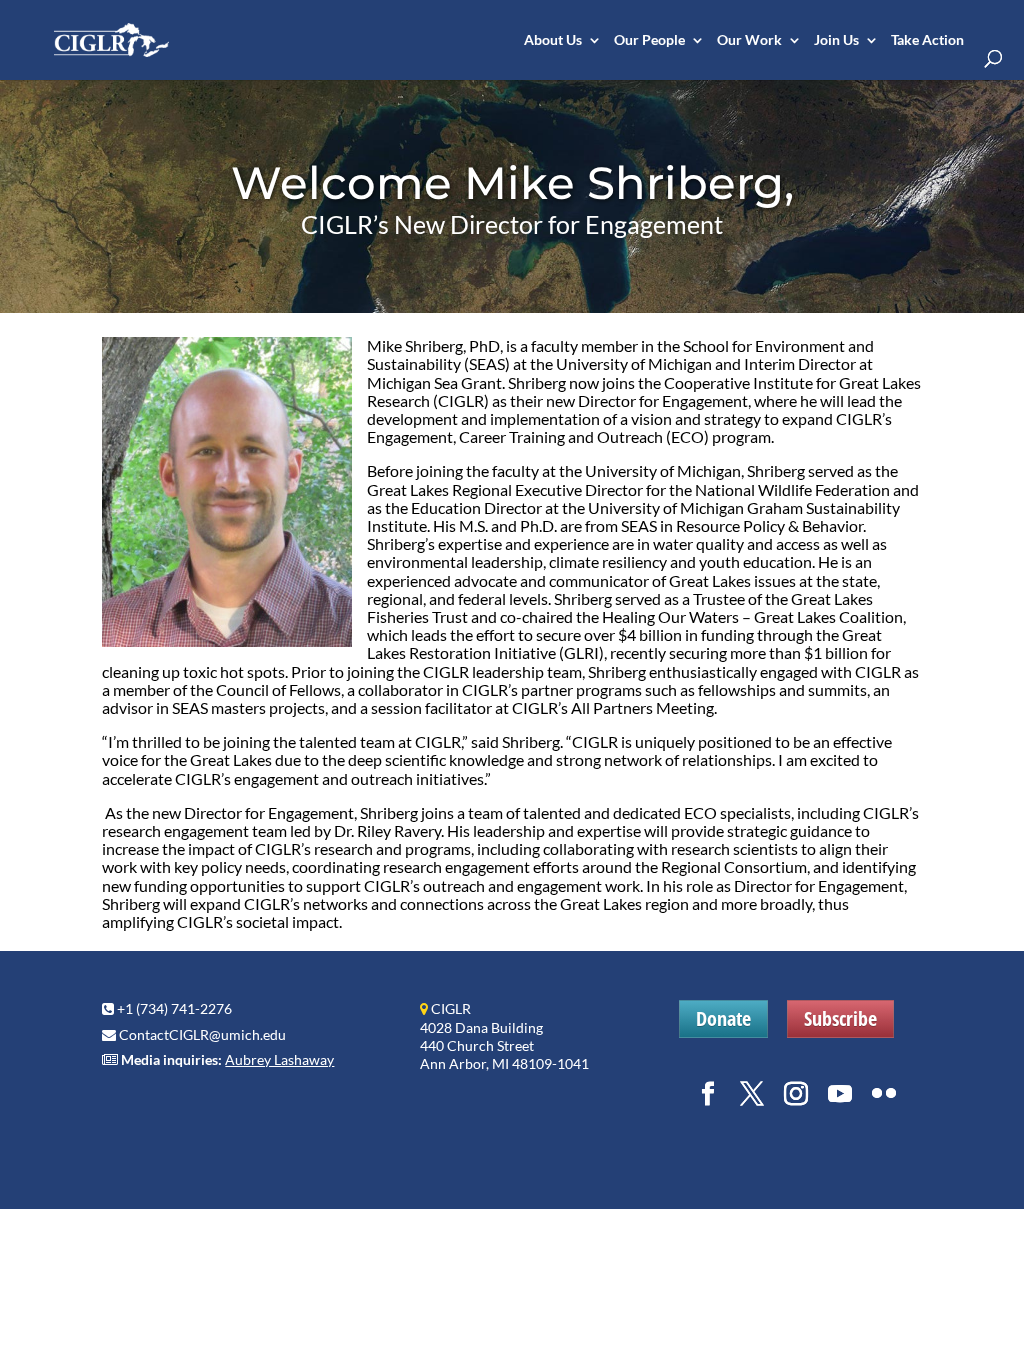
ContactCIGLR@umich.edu (202, 1034)
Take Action (927, 40)
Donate (723, 1018)
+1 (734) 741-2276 (174, 1008)
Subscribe (840, 1018)
